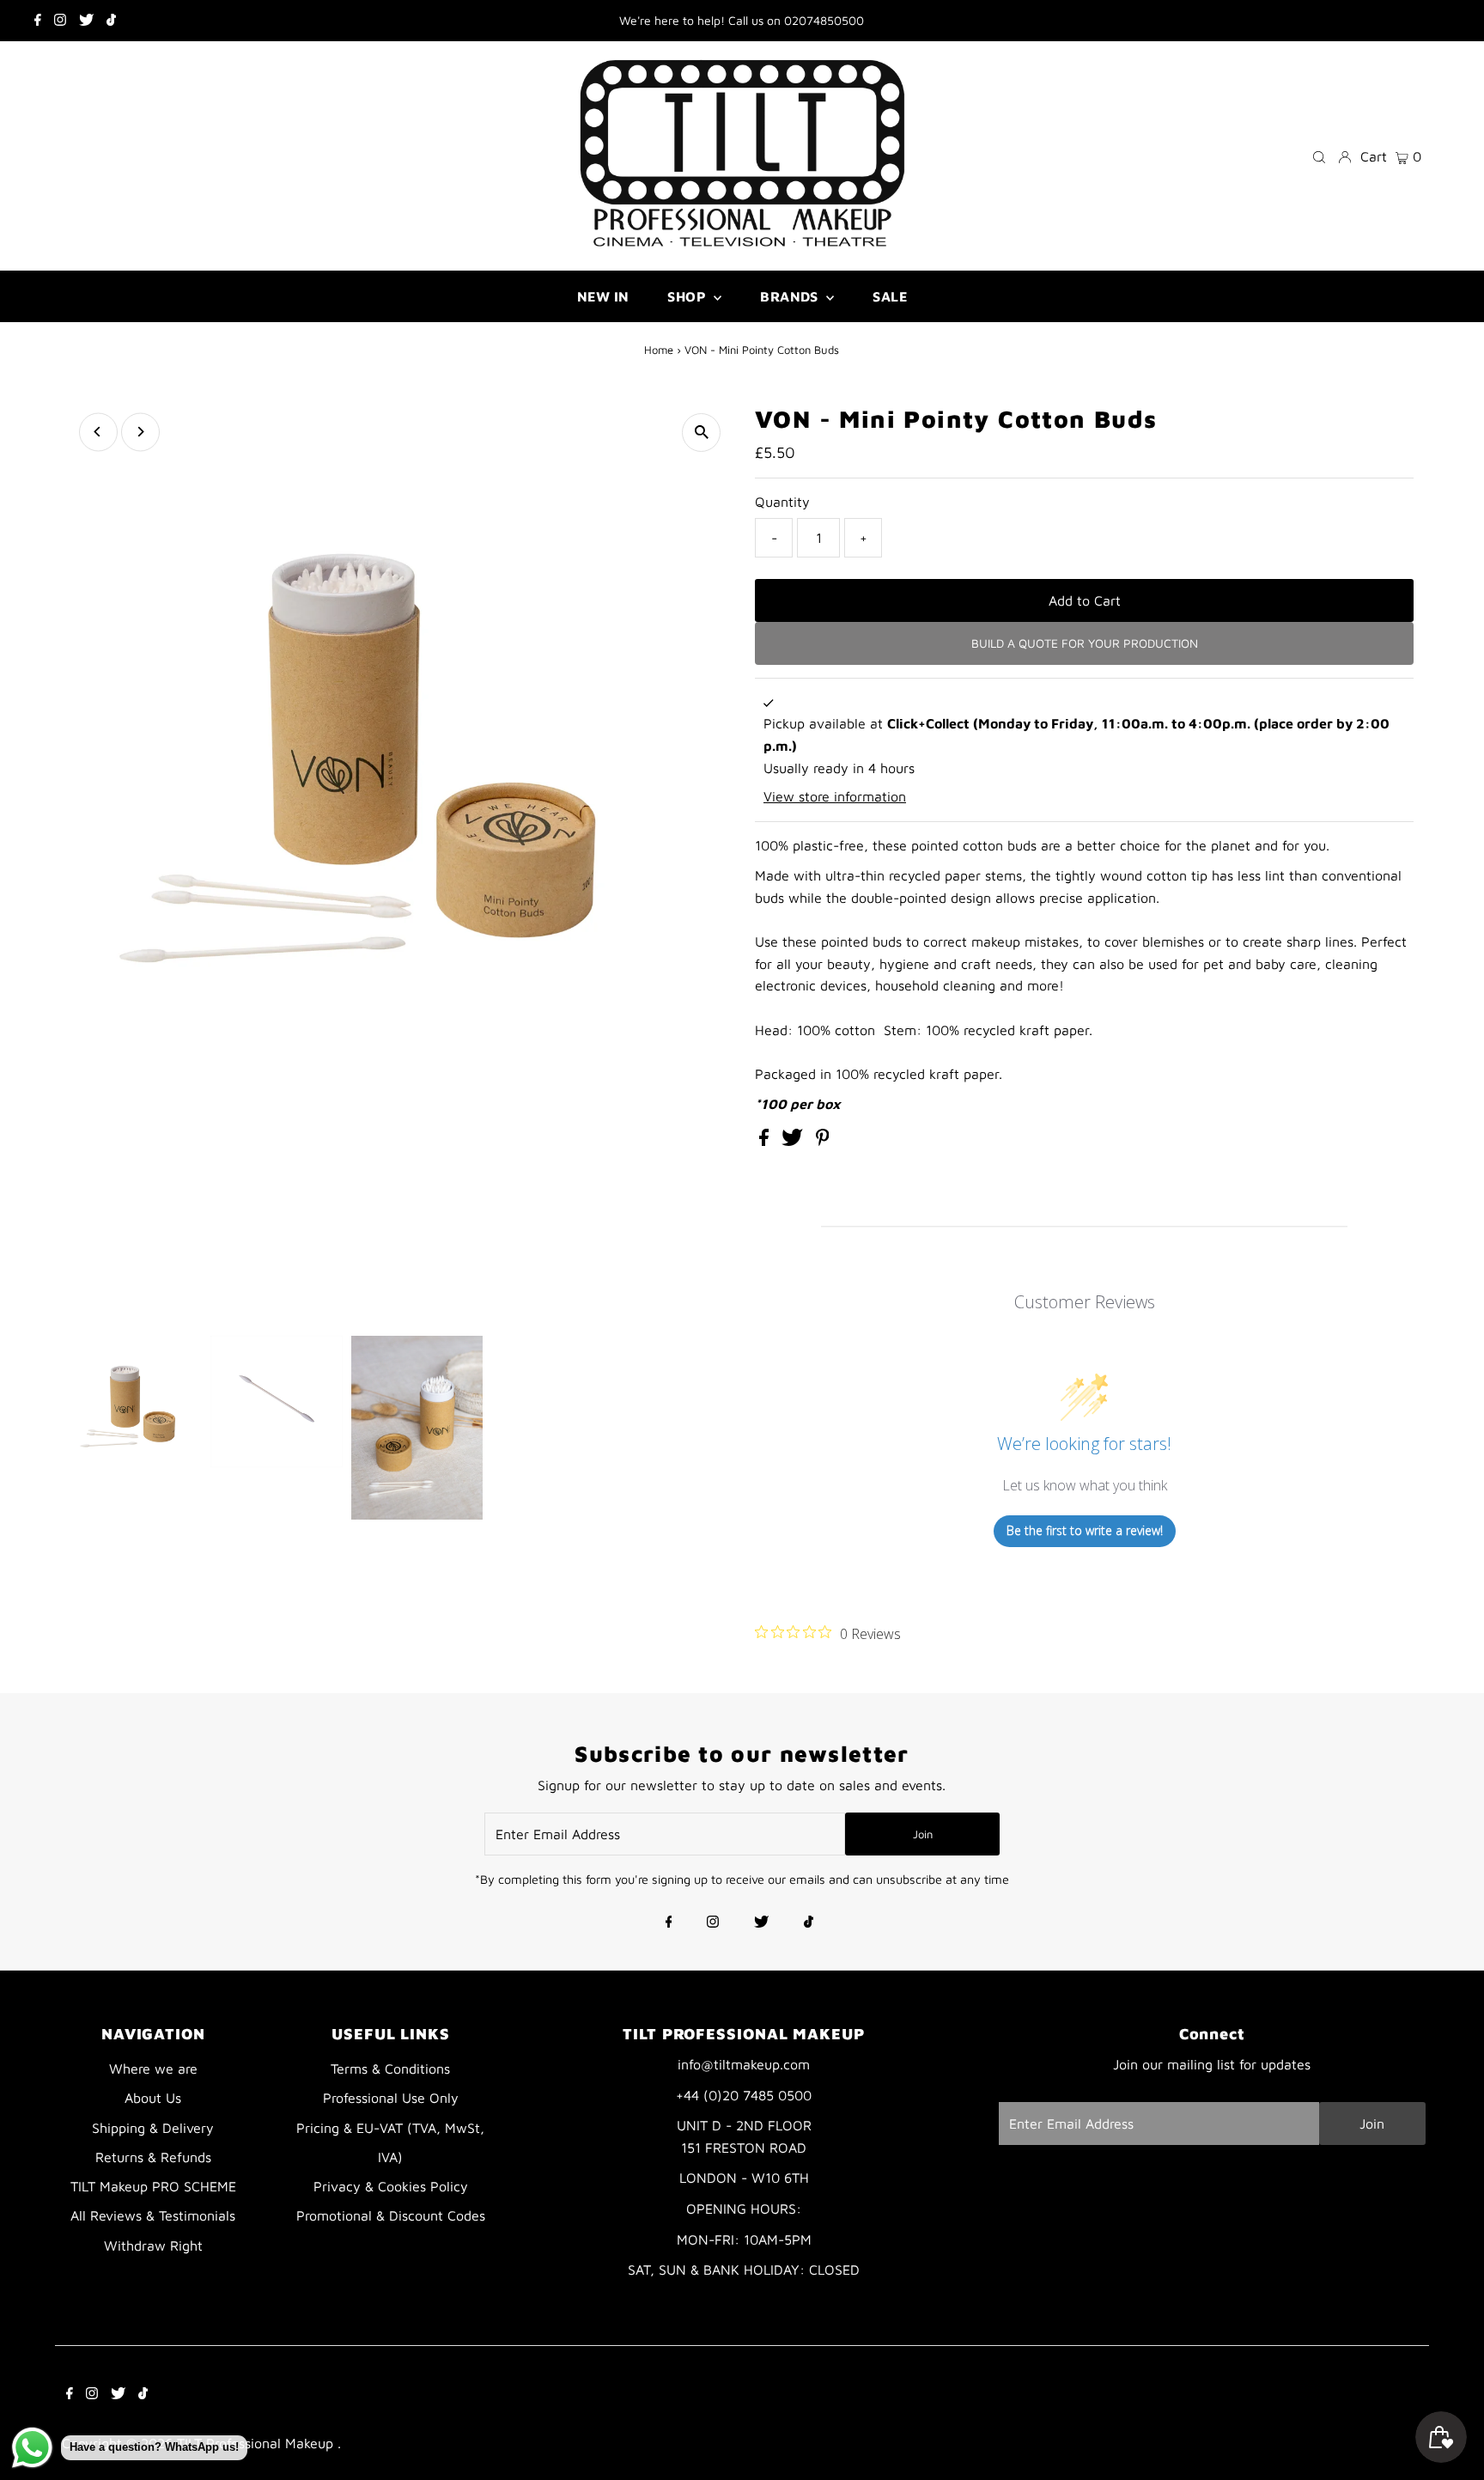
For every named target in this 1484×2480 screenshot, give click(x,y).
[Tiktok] (111, 21)
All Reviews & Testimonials (153, 2215)
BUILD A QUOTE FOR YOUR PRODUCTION (1085, 643)
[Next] (140, 432)
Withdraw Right (153, 2245)
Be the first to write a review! (1085, 1530)
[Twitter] (86, 21)
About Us (153, 2098)
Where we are (153, 2069)
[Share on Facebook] (766, 1141)
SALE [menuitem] (890, 296)
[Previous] (98, 432)
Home (659, 350)
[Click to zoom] (701, 433)
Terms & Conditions (390, 2069)
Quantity (782, 502)
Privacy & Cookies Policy (391, 2186)
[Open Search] (1319, 156)
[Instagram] (60, 21)
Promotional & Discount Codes (391, 2215)
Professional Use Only (391, 2098)
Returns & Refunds (153, 2157)
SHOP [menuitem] (688, 296)
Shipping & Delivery (153, 2128)
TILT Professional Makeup (257, 2443)
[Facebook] (38, 21)
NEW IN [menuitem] (603, 296)
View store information (835, 796)
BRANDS (791, 296)
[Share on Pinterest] (823, 1141)
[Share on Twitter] (794, 1141)
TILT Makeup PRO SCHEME (153, 2186)
